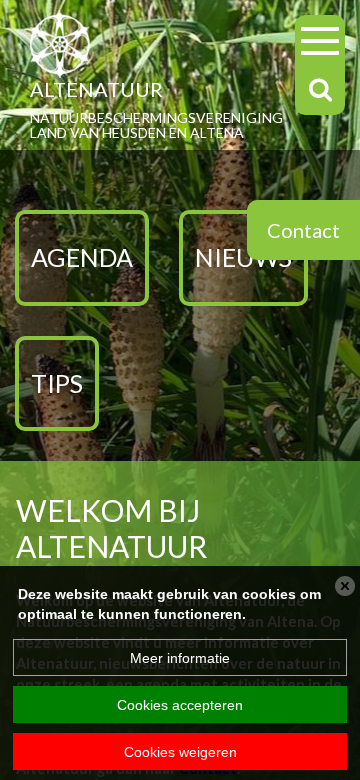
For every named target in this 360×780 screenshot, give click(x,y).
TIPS (57, 383)
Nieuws (243, 257)
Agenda (82, 257)
